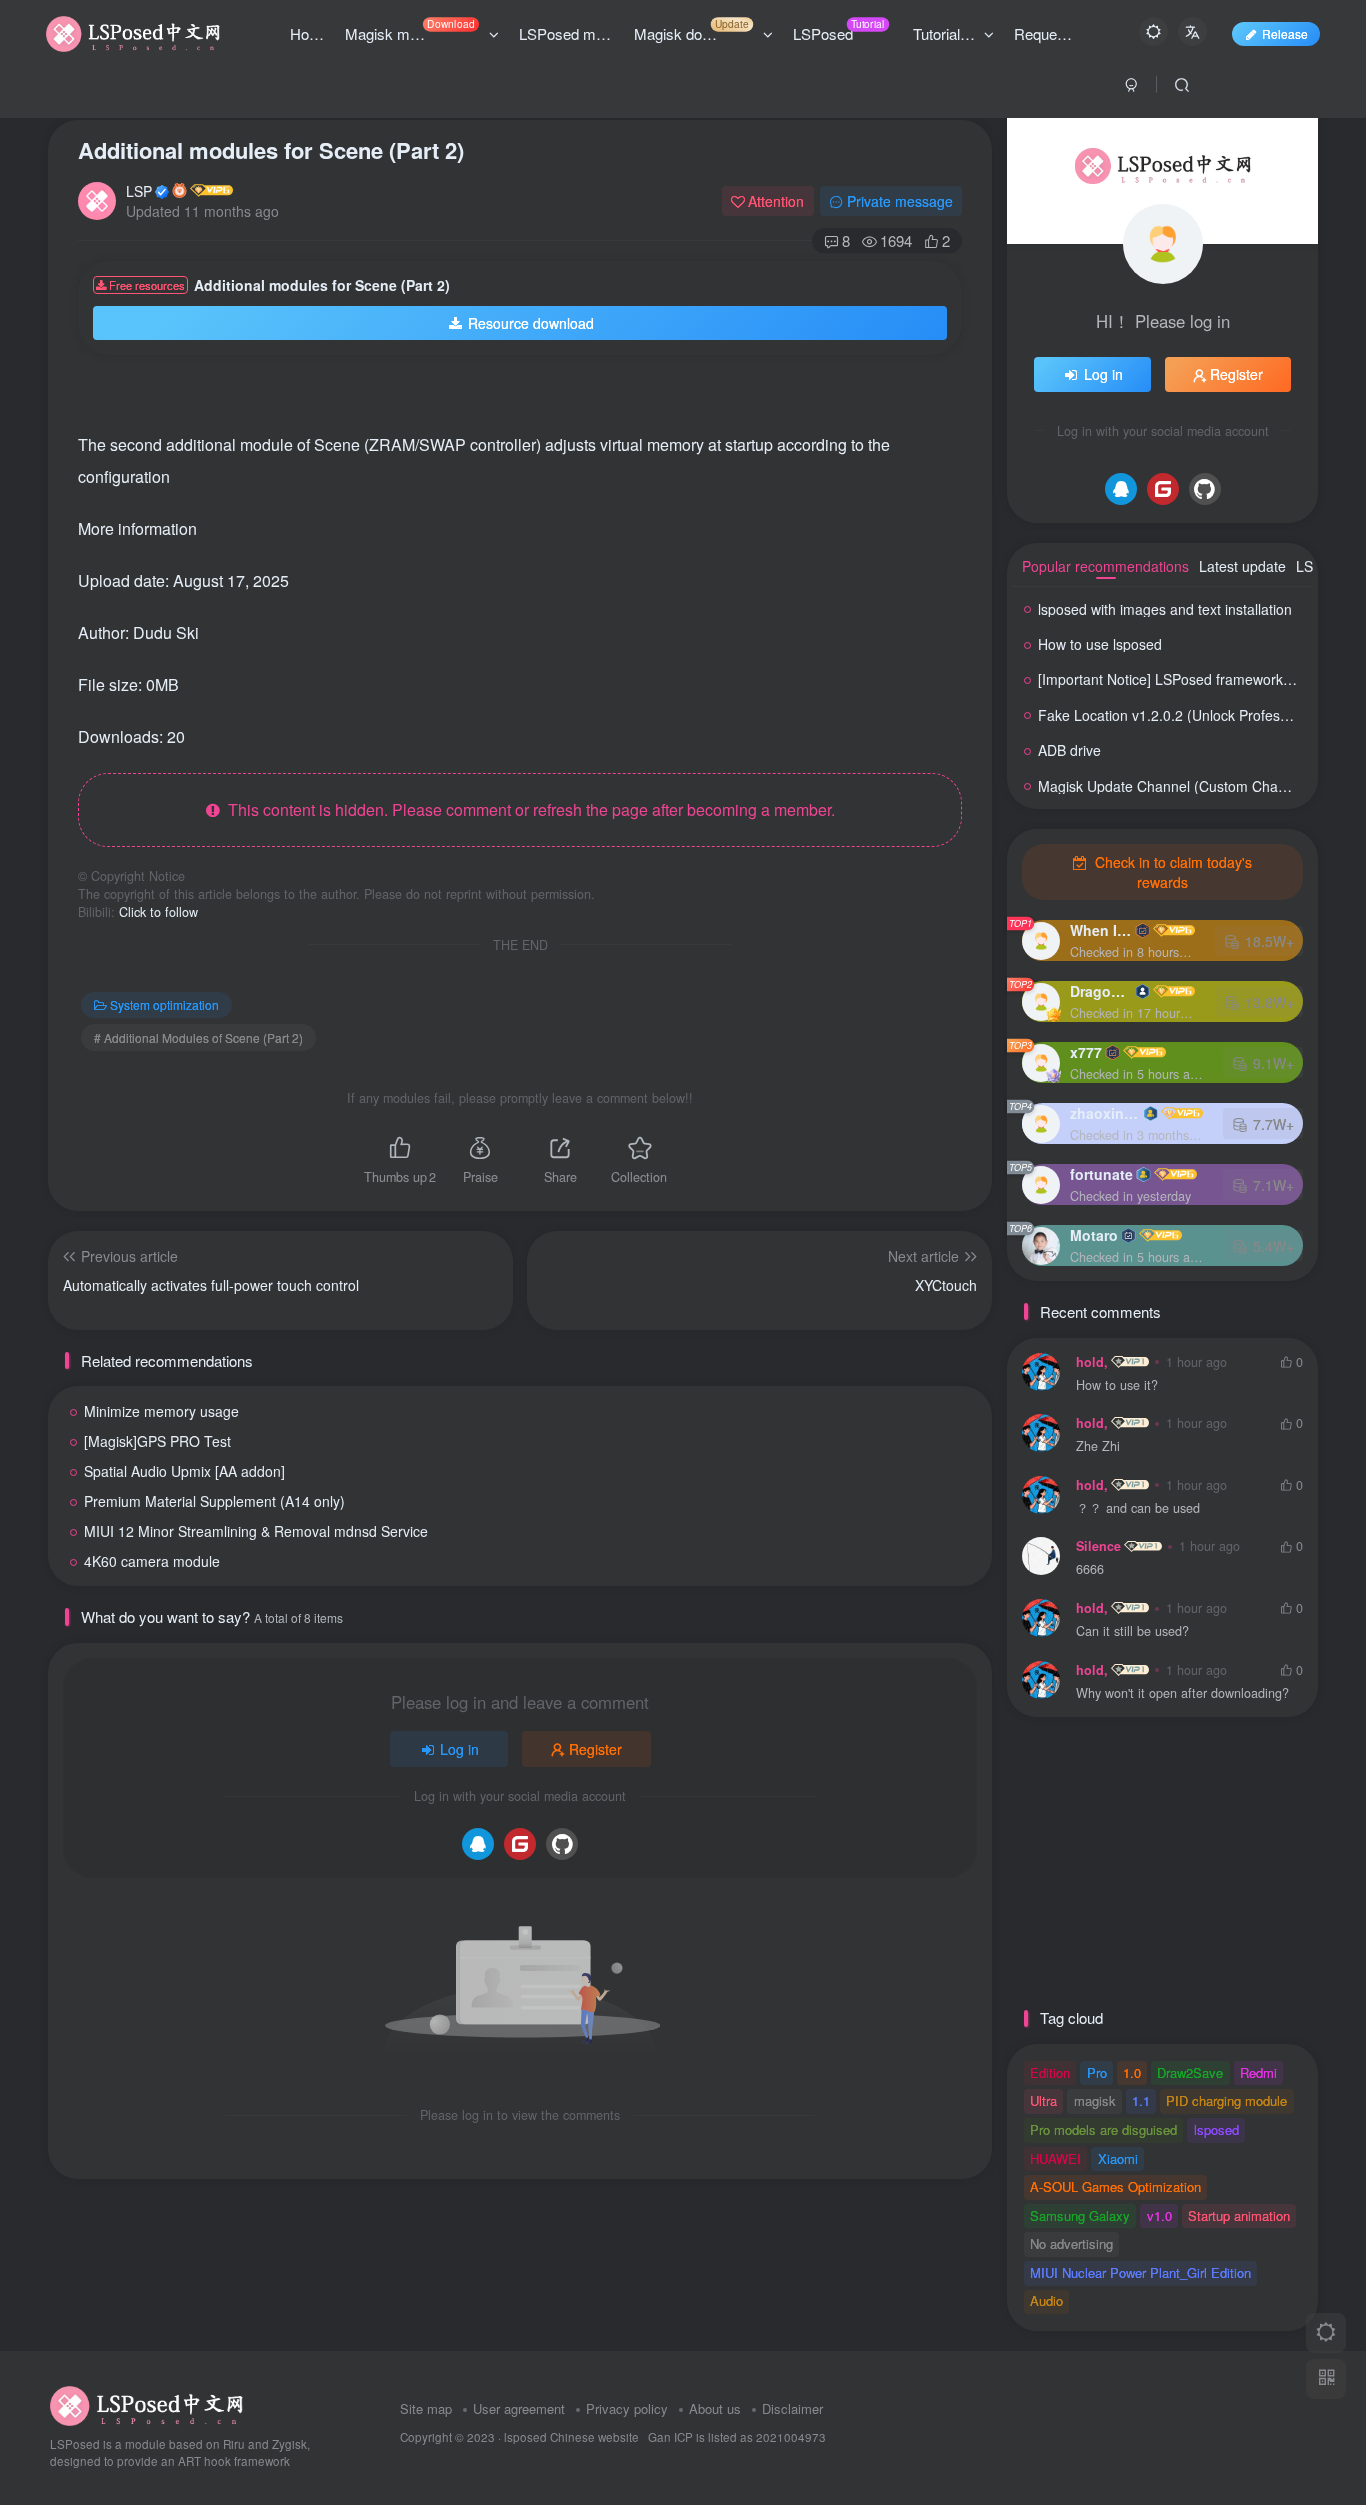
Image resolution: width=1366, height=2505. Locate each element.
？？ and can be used (1138, 1508)
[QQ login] (478, 1844)
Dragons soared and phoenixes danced (1101, 991)
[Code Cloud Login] (520, 1844)
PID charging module (1226, 2100)
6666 (1090, 1569)
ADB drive (1069, 750)
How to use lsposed (1100, 644)
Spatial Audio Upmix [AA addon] (184, 1471)
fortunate (1101, 1174)
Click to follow (158, 912)
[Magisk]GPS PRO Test (157, 1441)
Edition (1050, 2072)
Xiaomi (1118, 2158)
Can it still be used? (1132, 1631)
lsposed (1216, 2129)
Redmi (1258, 2072)
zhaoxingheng (1105, 1113)
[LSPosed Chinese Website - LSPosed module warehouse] (146, 2404)
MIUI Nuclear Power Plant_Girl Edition (1140, 2272)
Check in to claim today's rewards (1171, 872)
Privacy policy (627, 2408)
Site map (426, 2408)
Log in (459, 1749)
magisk (1095, 2100)
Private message (900, 201)
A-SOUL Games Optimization (1115, 2186)
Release (1285, 33)
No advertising (1071, 2243)
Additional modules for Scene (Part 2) (271, 150)
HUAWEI (1055, 2158)
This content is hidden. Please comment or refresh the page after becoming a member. (527, 809)
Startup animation (1239, 2215)
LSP (139, 191)
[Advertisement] (502, 400)
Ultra (1043, 2100)
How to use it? (1117, 1385)
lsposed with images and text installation (1165, 609)
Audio (1046, 2300)
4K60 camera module (152, 1561)
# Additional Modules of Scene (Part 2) (198, 1037)
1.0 (1132, 2072)
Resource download (531, 323)
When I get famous (1101, 930)
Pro (1097, 2072)
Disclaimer (792, 2408)
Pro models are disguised (1103, 2129)
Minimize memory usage (161, 1411)
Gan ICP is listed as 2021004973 (737, 2437)
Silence (1098, 1546)
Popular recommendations (1105, 566)
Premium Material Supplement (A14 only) (214, 1501)
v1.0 (1159, 2215)
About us (715, 2408)
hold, (1092, 1362)
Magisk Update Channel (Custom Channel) (1174, 786)
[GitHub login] (562, 1844)
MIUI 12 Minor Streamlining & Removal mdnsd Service (256, 1531)
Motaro (1094, 1235)
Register (595, 1749)
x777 (1086, 1052)
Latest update (1242, 566)
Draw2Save (1190, 2072)
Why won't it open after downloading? (1182, 1693)
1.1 (1141, 2100)
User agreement (519, 2408)
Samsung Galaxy (1080, 2215)
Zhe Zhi (1098, 1446)
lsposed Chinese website (571, 2437)
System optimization (164, 1004)
